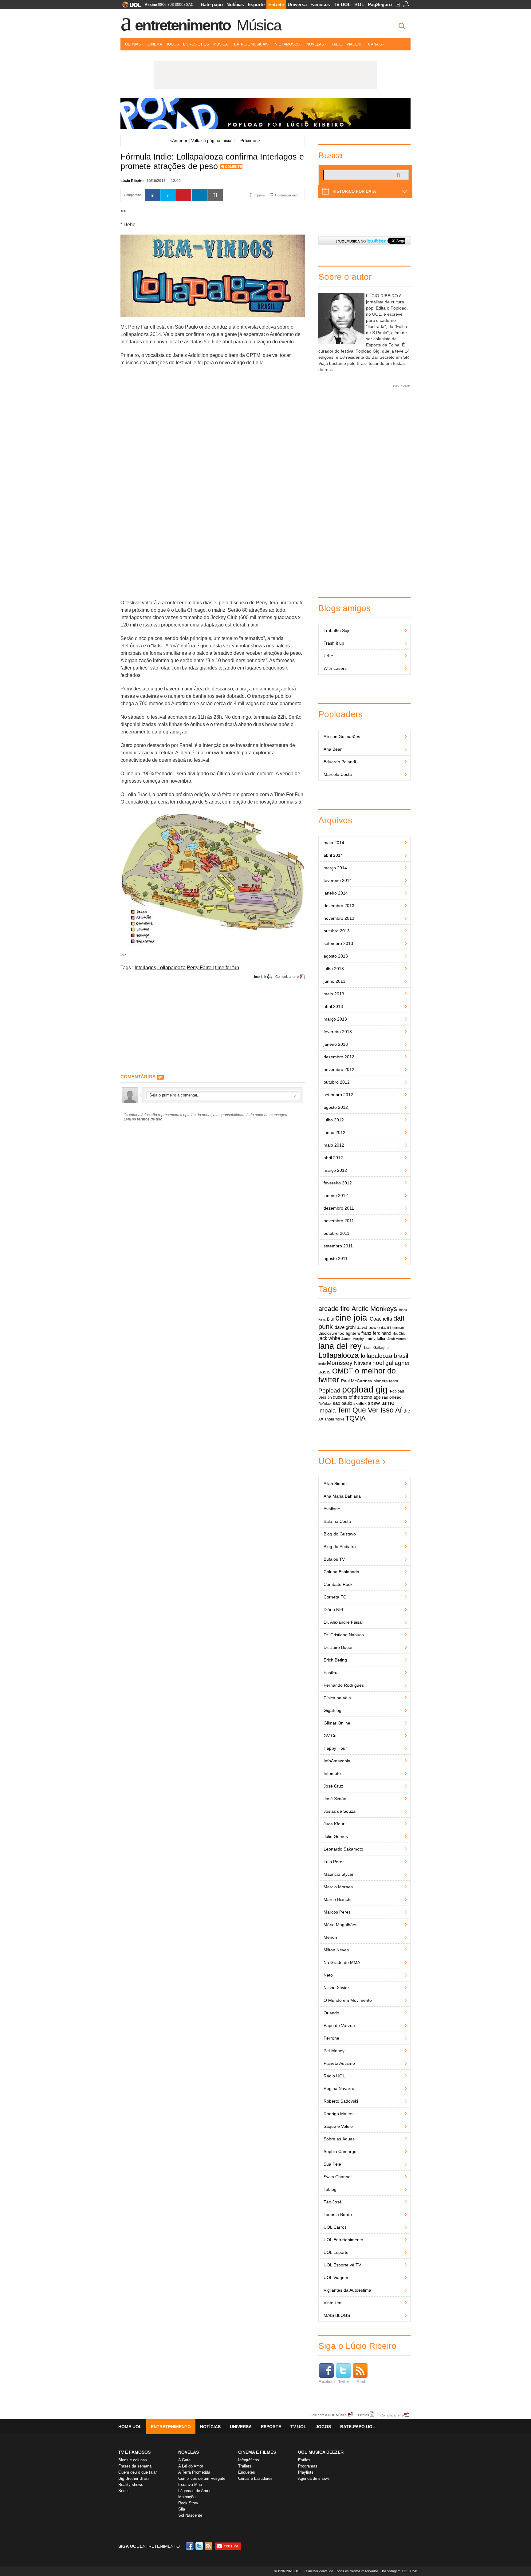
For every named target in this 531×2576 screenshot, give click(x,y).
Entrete (276, 4)
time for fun (227, 968)
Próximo (250, 140)
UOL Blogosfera (349, 1461)
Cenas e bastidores (255, 2478)
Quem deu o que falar (138, 2472)
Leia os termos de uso (143, 1119)
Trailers (245, 2466)
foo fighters (349, 1333)
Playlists (306, 2472)
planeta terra (386, 1381)
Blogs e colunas (133, 2460)
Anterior (179, 140)
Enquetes (247, 2472)
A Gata (184, 2460)
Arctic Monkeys (374, 1309)
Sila (182, 2509)
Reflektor (325, 1404)
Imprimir (260, 977)
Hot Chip (399, 1333)
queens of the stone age (357, 1397)
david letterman (392, 1328)
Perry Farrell (200, 968)
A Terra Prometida (194, 2472)
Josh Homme (397, 1339)
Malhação (187, 2497)
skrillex (360, 1403)
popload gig (365, 1389)
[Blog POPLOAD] (265, 113)
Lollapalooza (171, 968)
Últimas (133, 44)
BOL (359, 4)
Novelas (315, 44)
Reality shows (131, 2485)
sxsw (374, 1403)
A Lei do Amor (191, 2466)
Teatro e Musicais (250, 44)
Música (259, 25)
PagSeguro (380, 4)
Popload (329, 1391)
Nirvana (363, 1363)
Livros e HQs (196, 44)
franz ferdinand (376, 1333)
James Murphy (353, 1339)
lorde (322, 1364)
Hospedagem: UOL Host (399, 2571)
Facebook (327, 2382)
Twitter (344, 2382)
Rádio (336, 44)
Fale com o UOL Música (328, 2415)
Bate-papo (212, 4)
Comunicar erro (287, 977)
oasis (324, 1372)
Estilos (304, 2460)
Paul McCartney (357, 1381)
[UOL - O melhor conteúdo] (130, 7)
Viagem (354, 44)
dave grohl (345, 1327)
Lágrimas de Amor (194, 2491)
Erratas (364, 2415)
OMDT (343, 1371)
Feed (361, 2382)
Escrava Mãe (190, 2485)
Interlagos (145, 968)
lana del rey (340, 1346)
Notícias (235, 4)
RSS (209, 2546)
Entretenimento (183, 25)
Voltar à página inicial (212, 140)
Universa (297, 4)
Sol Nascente (190, 2515)
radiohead (392, 1397)
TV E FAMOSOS (134, 2452)
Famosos (320, 4)
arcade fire (334, 1309)
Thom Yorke (334, 1419)
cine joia (351, 1318)
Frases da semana (135, 2466)
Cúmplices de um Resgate (202, 2478)
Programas (308, 2466)
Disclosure (328, 1333)
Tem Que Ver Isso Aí (370, 1410)
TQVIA (356, 1418)
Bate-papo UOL (358, 2427)
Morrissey (340, 1363)
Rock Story (188, 2503)
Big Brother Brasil (134, 2478)
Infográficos (249, 2460)
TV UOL (342, 4)
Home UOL (130, 2427)
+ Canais (374, 44)
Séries (124, 2491)
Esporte (256, 4)
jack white (329, 1338)
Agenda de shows (314, 2478)
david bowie (368, 1328)
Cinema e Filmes (257, 2452)
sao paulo (342, 1403)
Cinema (155, 44)
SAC (190, 5)
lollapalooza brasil (384, 1356)
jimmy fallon (376, 1339)
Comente (233, 167)
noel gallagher (391, 1363)
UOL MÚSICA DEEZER (321, 2452)
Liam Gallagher (377, 1348)
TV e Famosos (286, 44)
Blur (330, 1319)
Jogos (173, 44)
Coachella (381, 1319)
